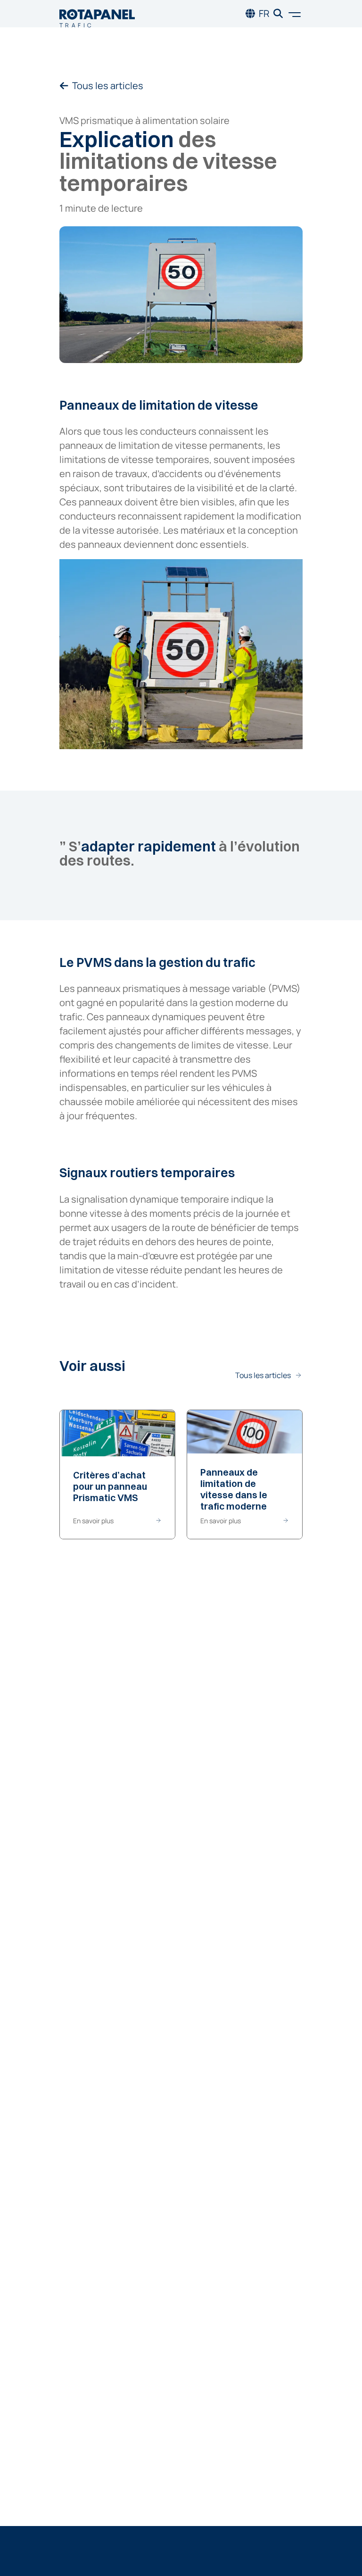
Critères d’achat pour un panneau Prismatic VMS (110, 1486)
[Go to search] (278, 14)
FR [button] (264, 13)
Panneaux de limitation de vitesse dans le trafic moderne (234, 1489)
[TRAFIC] (97, 14)
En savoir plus (93, 1521)
